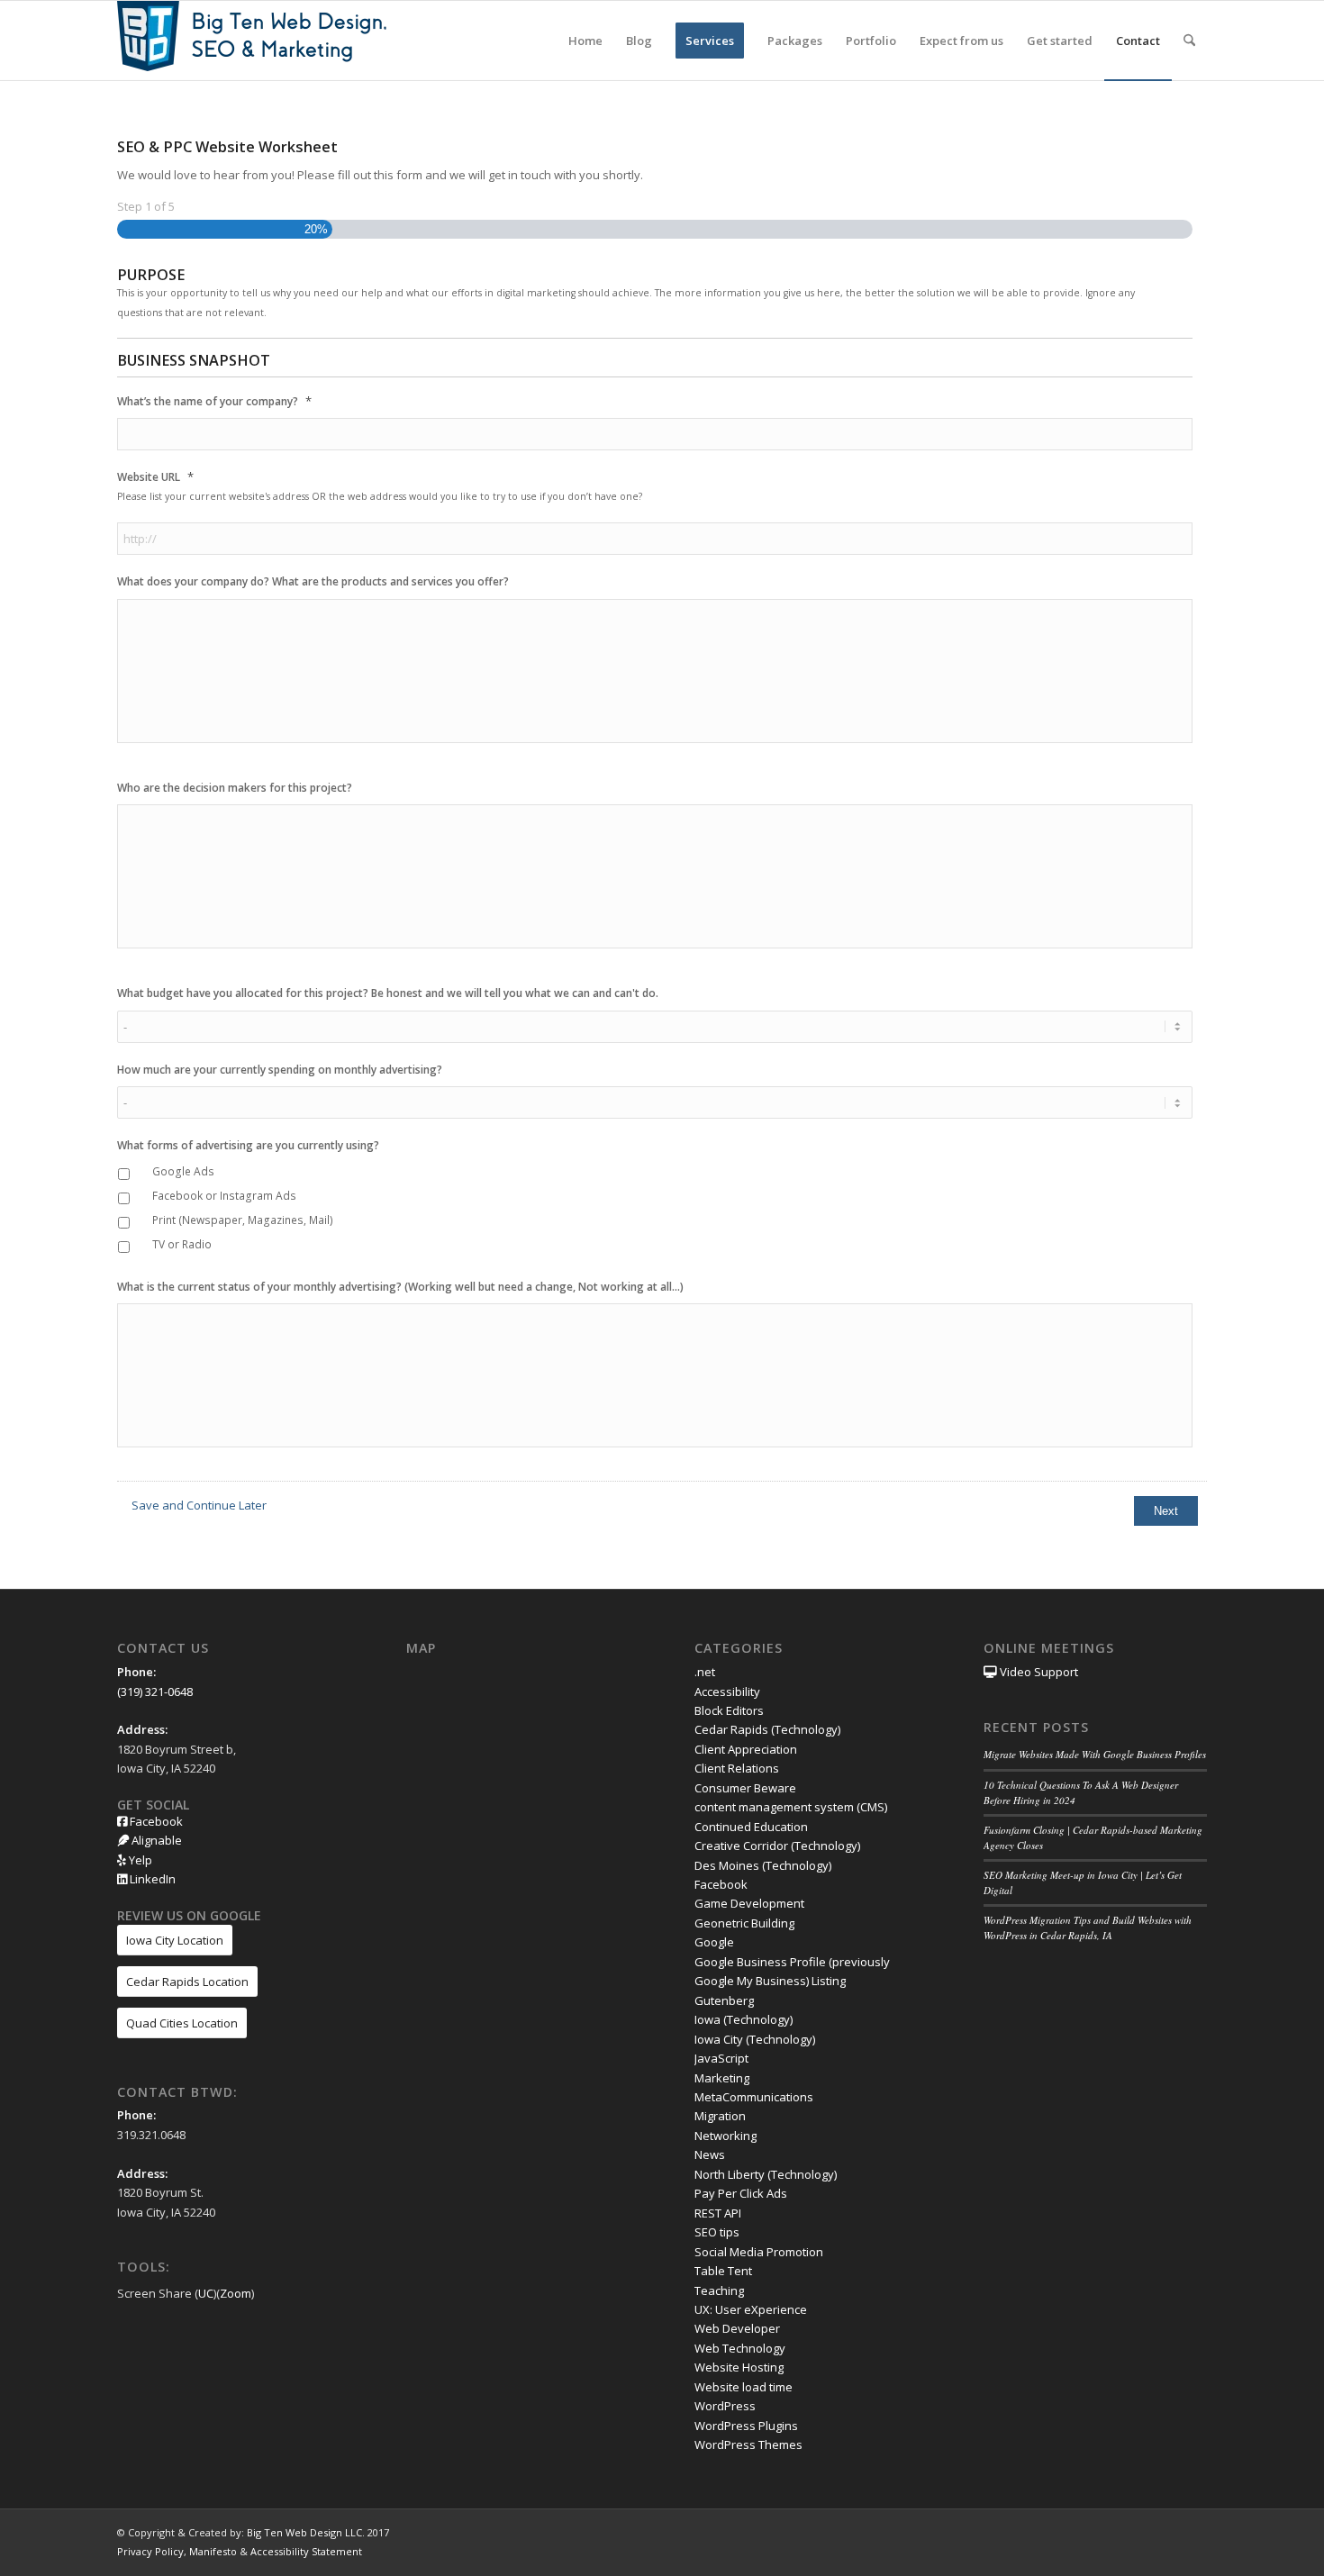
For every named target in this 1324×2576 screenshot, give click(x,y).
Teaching (719, 2290)
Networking (725, 2136)
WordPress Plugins (746, 2426)
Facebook (155, 1821)
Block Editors (729, 1710)
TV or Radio (182, 1244)
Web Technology (740, 2348)
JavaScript (721, 2058)
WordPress (725, 2406)
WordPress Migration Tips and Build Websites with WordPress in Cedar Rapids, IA (1088, 1927)
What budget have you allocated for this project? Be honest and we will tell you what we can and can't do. (388, 993)
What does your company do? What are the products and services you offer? (313, 582)
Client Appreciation (746, 1749)
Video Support (1038, 1672)
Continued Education (751, 1827)
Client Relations (737, 1768)
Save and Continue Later (199, 1505)
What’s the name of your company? (214, 401)
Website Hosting (739, 2367)
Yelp (139, 1860)
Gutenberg (724, 2000)
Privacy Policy (150, 2551)
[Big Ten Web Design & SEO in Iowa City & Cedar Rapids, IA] (252, 41)
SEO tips (717, 2232)
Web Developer (737, 2328)
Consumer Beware (745, 1788)
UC (206, 2293)
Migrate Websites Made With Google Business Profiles (1095, 1754)
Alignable (155, 1840)
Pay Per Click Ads (741, 2193)
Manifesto (213, 2551)
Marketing (722, 2078)
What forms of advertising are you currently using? (248, 1146)
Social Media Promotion (759, 2252)
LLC (354, 2532)
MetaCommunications (754, 2097)
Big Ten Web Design (295, 2532)
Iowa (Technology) (744, 2019)
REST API (718, 2213)
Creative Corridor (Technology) (777, 1846)
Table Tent (723, 2271)
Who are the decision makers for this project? (235, 788)
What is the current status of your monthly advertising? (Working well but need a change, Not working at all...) (400, 1287)
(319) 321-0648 (155, 1692)
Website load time (744, 2387)
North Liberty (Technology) (766, 2174)
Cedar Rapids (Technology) (767, 1729)
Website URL (155, 477)
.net (705, 1672)
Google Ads (183, 1171)
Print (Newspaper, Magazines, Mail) (243, 1220)
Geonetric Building (744, 1923)
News (710, 2154)
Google (714, 1942)
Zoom (236, 2293)
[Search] (1189, 41)
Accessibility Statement (306, 2551)
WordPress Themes (748, 2444)
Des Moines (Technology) (763, 1865)
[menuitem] (585, 41)
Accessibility (727, 1692)
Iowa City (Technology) (755, 2039)
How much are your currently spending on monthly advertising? (280, 1070)
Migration (720, 2116)
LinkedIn (151, 1879)
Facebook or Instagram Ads (224, 1196)
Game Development (749, 1903)
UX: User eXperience (751, 2309)
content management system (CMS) (791, 1807)
